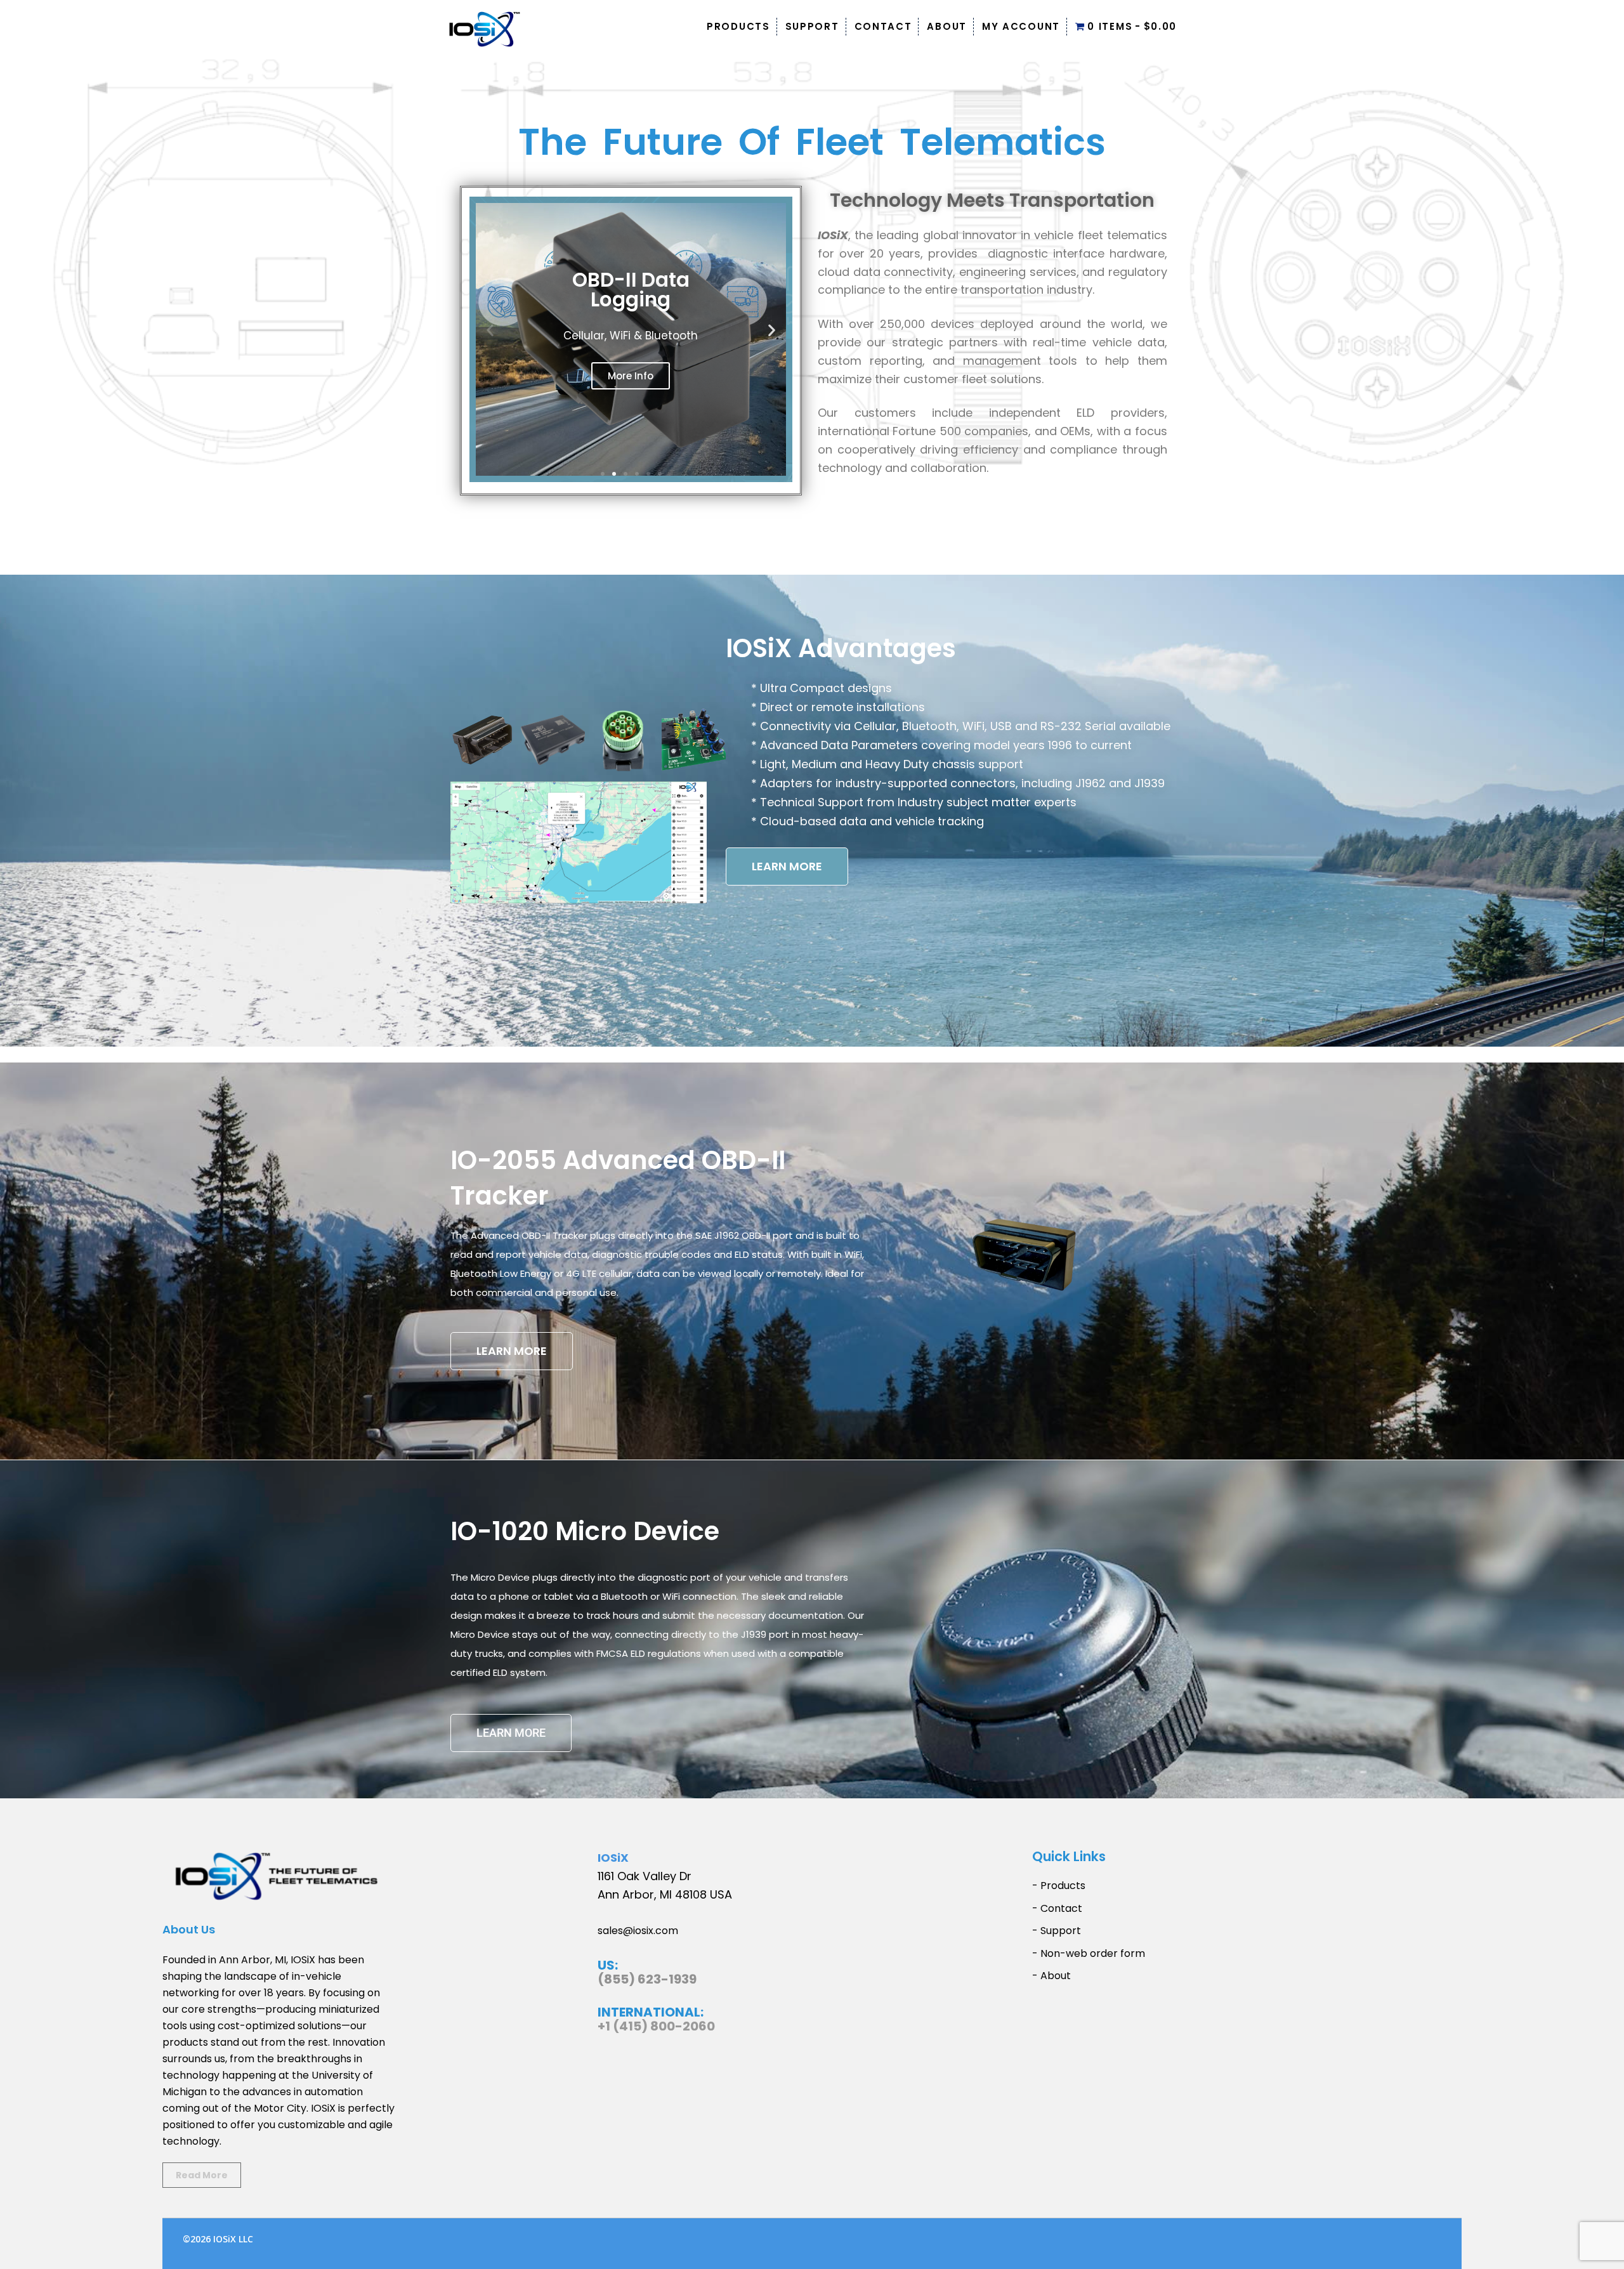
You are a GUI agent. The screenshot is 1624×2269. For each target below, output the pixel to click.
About (947, 26)
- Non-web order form (1089, 1953)
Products (738, 26)
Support (812, 26)
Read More (202, 2175)
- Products (1059, 1886)
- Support (1057, 1931)
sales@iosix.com (638, 1931)
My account (1021, 26)
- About (1051, 1976)
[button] (490, 330)
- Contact (1057, 1908)
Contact (883, 26)
